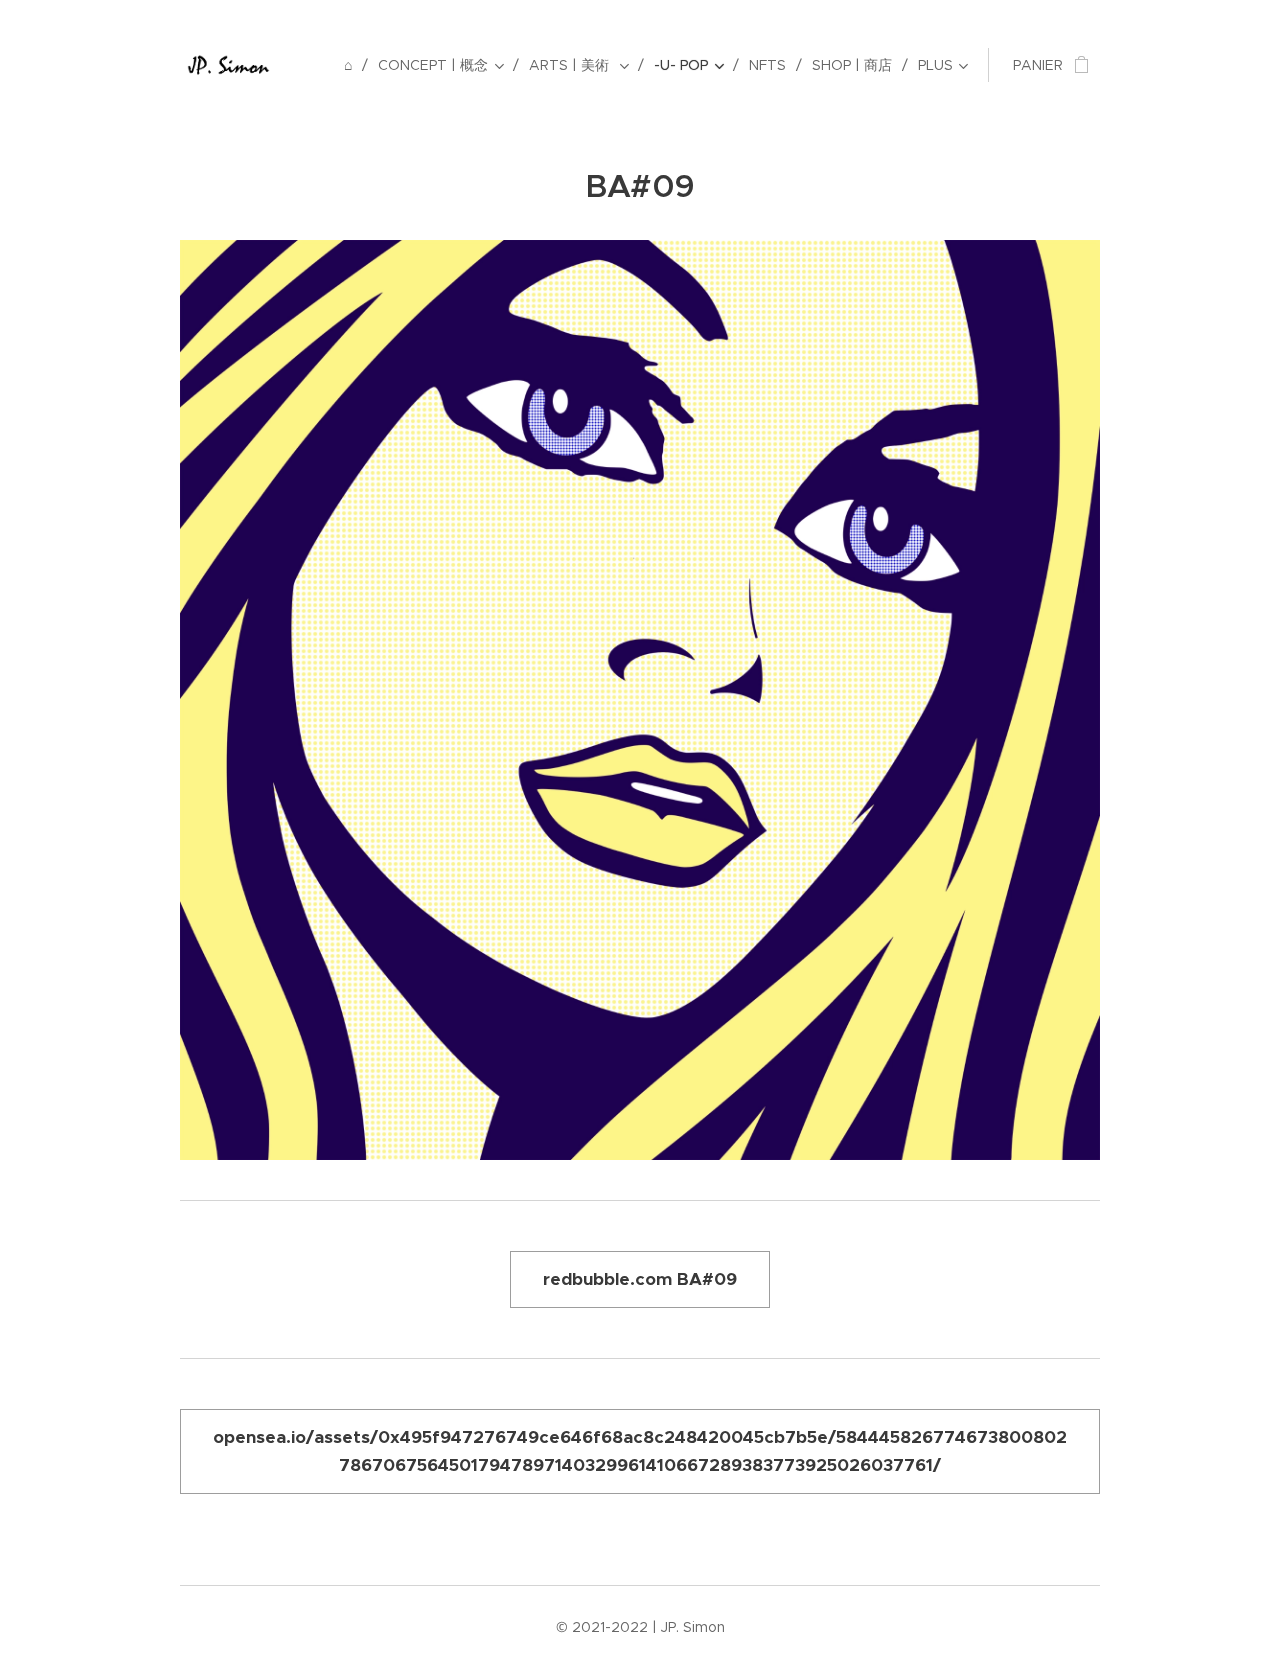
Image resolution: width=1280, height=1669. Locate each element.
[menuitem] (353, 65)
